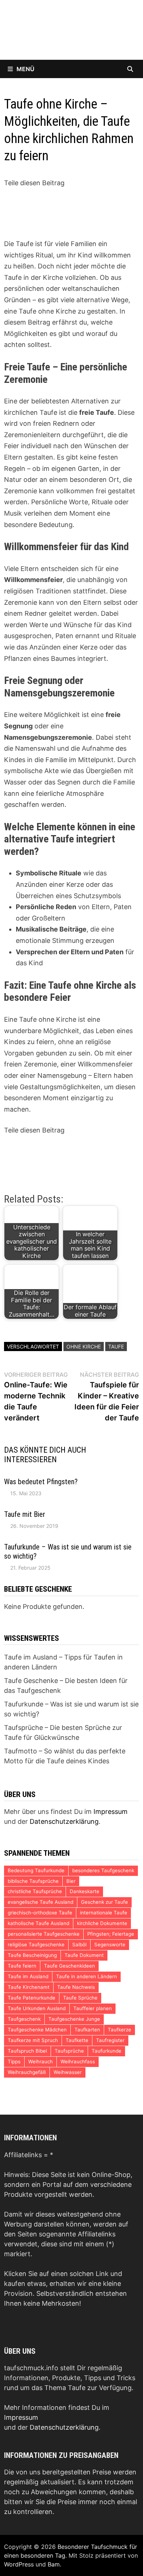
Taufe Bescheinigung (32, 1955)
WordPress (19, 2564)
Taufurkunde (107, 2051)
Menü (25, 69)
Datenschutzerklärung (64, 1821)
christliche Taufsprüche (35, 1891)
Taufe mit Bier (25, 1514)
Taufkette (77, 2040)
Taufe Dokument (84, 1955)
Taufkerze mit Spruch (33, 2040)
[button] (29, 197)
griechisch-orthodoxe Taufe (40, 1913)
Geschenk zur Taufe (104, 1902)
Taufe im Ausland (28, 1976)
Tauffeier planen (93, 2008)
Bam (54, 2564)
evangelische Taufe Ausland (41, 1902)
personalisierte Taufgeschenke (44, 1934)
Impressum (111, 1812)
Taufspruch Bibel (27, 2051)
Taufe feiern (22, 1966)
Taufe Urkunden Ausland (37, 2008)
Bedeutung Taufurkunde (36, 1870)
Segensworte (110, 1944)
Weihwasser (68, 2072)
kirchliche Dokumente (102, 1923)
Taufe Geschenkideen (69, 1966)
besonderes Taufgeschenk (103, 1870)
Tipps (14, 2061)
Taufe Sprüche (80, 1998)
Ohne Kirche (84, 1346)
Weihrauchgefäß (27, 2072)
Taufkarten (87, 2030)
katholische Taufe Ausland (38, 1923)
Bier (71, 1881)
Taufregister (110, 2040)
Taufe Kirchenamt (29, 1987)
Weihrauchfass (78, 2061)
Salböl (79, 1944)
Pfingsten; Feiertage (111, 1934)
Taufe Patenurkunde (32, 1998)
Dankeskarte (85, 1891)
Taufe (116, 1346)
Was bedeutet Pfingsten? (41, 1482)
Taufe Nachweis (76, 1987)
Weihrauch (41, 2061)
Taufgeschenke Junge (74, 2019)
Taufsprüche (69, 2051)
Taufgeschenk (24, 2019)
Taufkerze (120, 2030)
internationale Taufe (104, 1913)
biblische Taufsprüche (33, 1881)
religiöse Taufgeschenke (36, 1944)
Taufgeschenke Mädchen (37, 2030)
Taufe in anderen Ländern (87, 1976)
